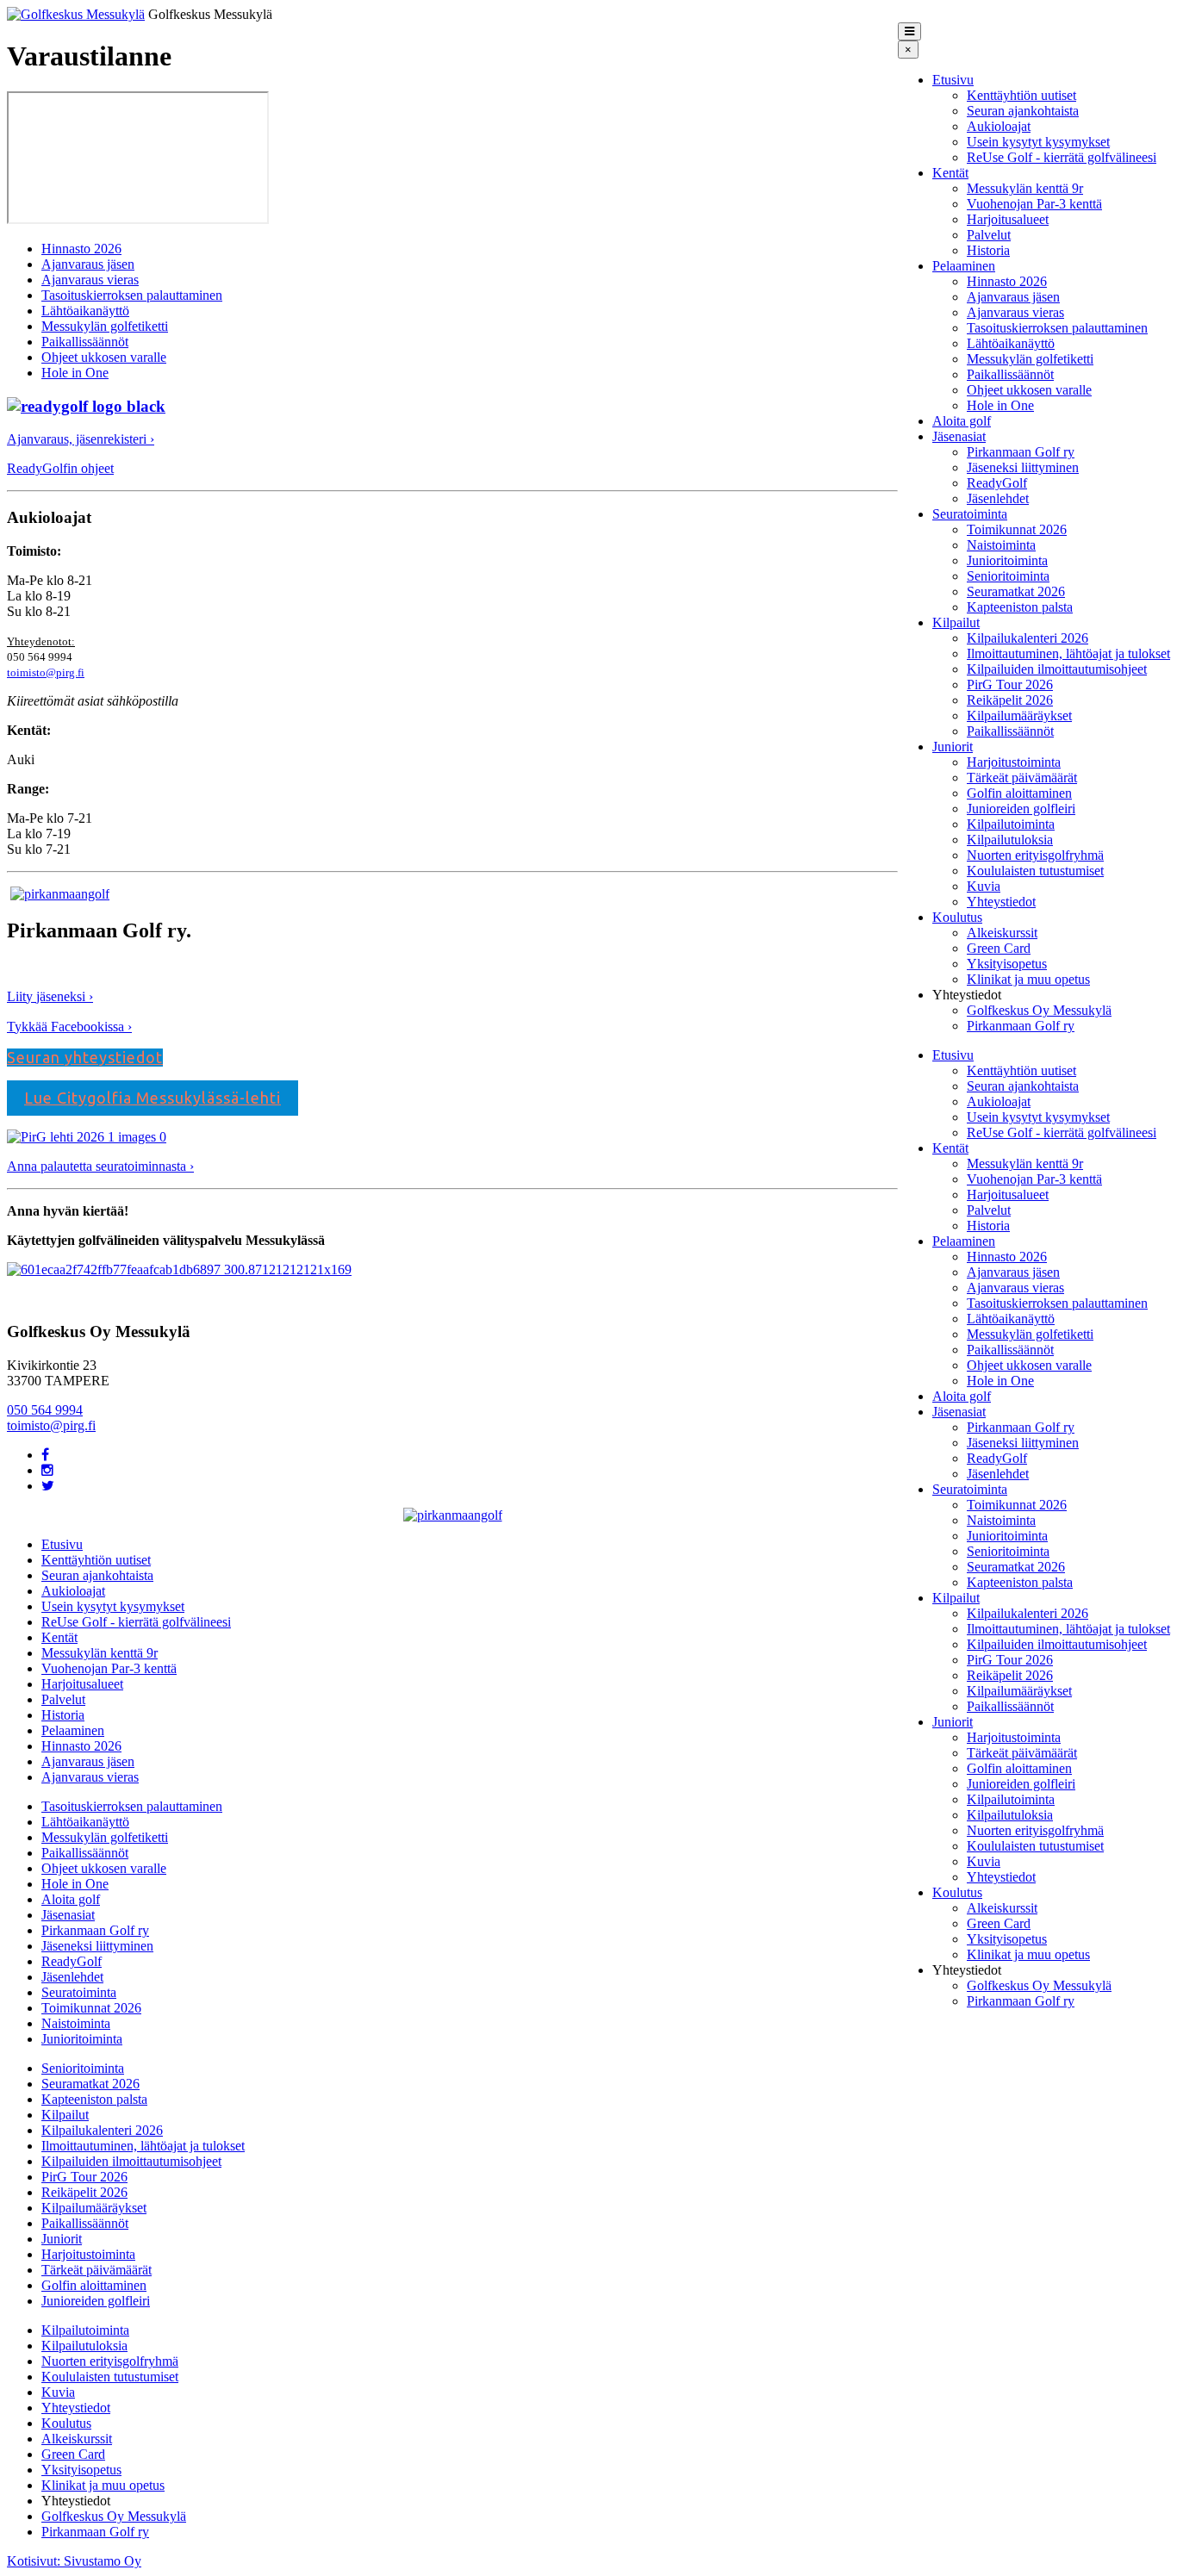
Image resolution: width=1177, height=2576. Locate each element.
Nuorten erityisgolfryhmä (1035, 855)
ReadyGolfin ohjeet (60, 468)
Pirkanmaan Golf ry (1021, 452)
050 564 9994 (45, 1410)
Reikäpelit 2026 (1010, 700)
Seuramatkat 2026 (1016, 591)
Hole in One (1000, 405)
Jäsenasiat (959, 436)
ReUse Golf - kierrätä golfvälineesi (1062, 157)
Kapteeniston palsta (1020, 607)
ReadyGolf (997, 483)
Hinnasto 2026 (1007, 281)
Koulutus (957, 917)
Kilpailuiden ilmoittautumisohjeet (1057, 669)
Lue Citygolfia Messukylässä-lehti (153, 1098)
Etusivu (953, 80)
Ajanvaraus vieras (1015, 312)
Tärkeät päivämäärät (1022, 778)
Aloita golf (962, 421)
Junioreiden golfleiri (1021, 809)
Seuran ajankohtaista (1023, 111)
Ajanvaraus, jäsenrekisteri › (81, 439)
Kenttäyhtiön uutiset (1021, 95)
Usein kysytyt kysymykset (1038, 142)
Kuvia (984, 886)
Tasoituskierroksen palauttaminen (1057, 328)
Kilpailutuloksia (1010, 840)
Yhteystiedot (1001, 902)
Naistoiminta (1001, 545)
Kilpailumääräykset (1019, 716)
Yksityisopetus (1007, 964)
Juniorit (953, 747)
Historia (988, 250)
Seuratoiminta (970, 514)
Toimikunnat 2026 (1017, 529)
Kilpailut (956, 622)
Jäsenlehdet (998, 498)
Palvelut (989, 235)
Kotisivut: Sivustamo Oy (74, 2561)
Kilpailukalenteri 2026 (1028, 638)
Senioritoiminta (1008, 576)
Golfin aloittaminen (1019, 793)
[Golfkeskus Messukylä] (76, 14)
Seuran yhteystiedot (85, 1057)
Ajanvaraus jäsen (1013, 297)
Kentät (950, 173)
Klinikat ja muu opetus (1028, 979)
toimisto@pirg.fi (46, 672)
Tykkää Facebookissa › (69, 1027)
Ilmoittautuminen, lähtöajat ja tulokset (1068, 653)
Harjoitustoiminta (1014, 762)
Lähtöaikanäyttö (1011, 343)
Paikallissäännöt (1010, 374)
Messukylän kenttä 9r (1025, 188)
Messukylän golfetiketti (1030, 359)
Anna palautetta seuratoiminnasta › (100, 1166)
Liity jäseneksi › (50, 996)
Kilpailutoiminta (1011, 824)
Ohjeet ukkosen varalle (1029, 390)
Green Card (999, 948)
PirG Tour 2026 (1010, 684)
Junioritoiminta (1007, 560)
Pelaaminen (964, 266)
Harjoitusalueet (1008, 219)
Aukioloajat (999, 126)
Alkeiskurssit (1002, 933)
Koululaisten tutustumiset (1035, 871)
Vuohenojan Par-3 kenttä (1034, 204)
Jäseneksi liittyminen (1023, 467)
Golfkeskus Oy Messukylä (1039, 1010)
